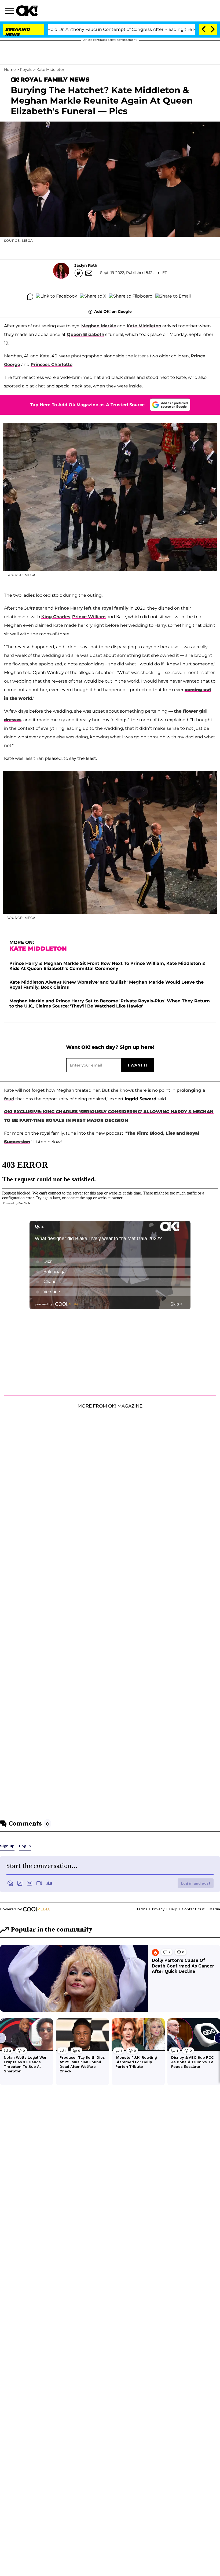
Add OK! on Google (113, 312)
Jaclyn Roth (86, 265)
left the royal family (106, 608)
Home (10, 69)
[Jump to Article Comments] (30, 297)
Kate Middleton (51, 69)
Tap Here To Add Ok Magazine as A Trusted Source (87, 405)
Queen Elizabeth (86, 334)
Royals (26, 69)
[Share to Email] (173, 297)
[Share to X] (93, 297)
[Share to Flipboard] (131, 297)
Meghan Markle (99, 326)
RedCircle (24, 1203)
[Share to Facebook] (57, 297)
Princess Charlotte (52, 364)
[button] (10, 12)
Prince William (89, 617)
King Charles (56, 617)
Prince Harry (69, 608)
